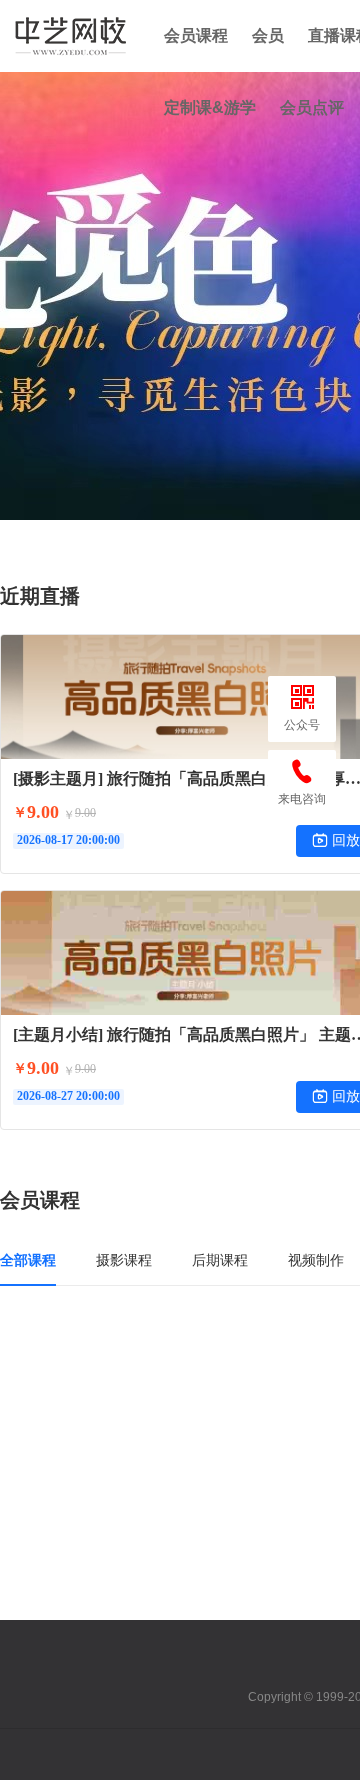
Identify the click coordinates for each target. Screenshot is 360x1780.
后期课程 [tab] (220, 1260)
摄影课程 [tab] (124, 1260)
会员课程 (196, 35)
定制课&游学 (210, 107)
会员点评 (312, 107)
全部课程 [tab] (28, 1260)
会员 (268, 35)
